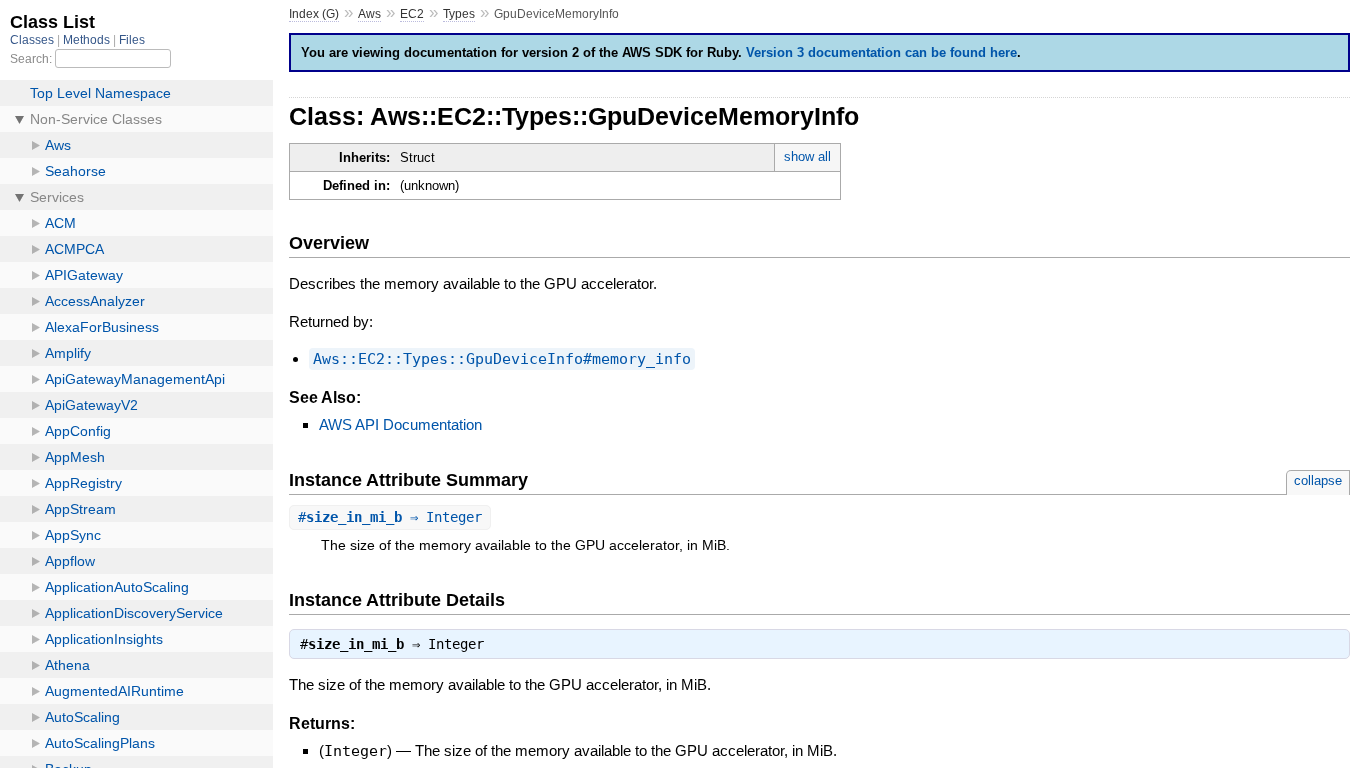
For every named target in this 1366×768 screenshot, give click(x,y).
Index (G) (314, 14)
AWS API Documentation (400, 424)
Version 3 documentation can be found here (881, 52)
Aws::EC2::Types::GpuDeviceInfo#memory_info (502, 359)
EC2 (412, 14)
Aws (369, 14)
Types (459, 14)
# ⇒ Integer (390, 517)
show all (807, 156)
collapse (1318, 480)
